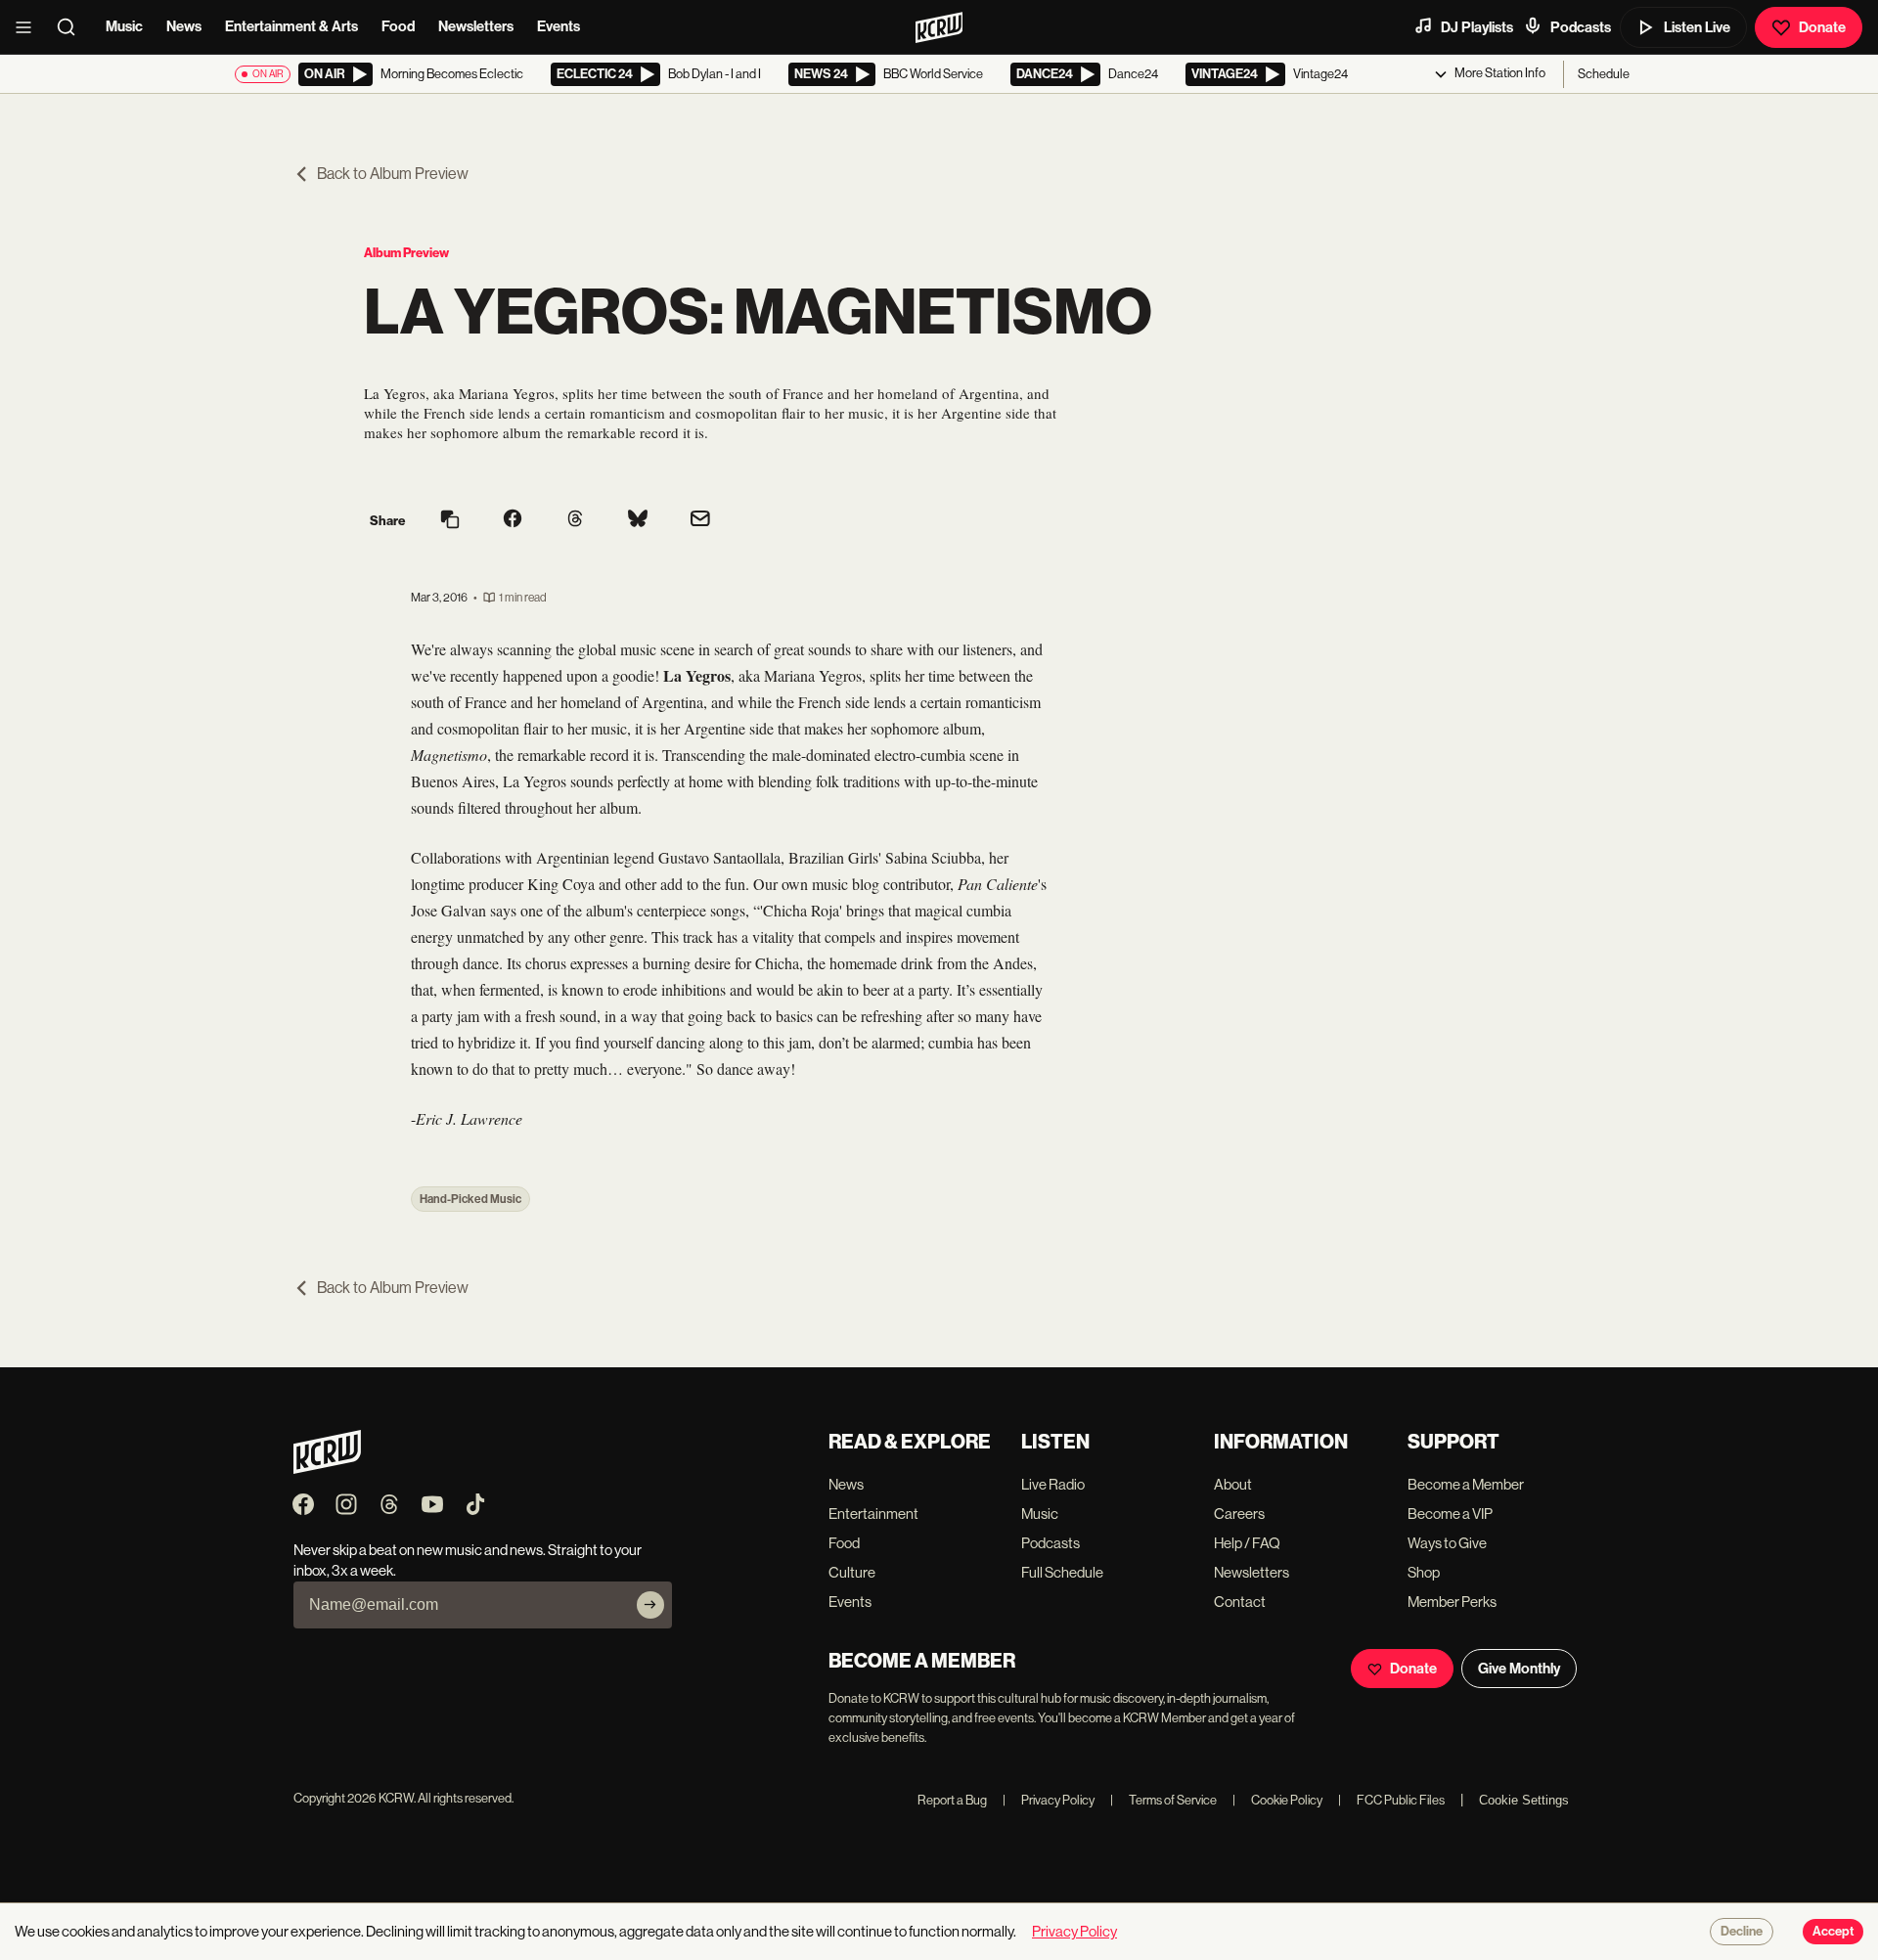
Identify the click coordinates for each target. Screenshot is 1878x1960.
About (1233, 1484)
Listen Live (1697, 27)
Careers (1239, 1514)
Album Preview (406, 253)
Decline (1742, 1932)
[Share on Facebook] (513, 520)
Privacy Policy (1049, 1800)
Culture (852, 1572)
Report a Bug (952, 1800)
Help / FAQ (1247, 1543)
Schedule (1604, 74)
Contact (1240, 1602)
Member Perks (1452, 1602)
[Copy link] (450, 521)
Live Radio (1053, 1484)
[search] (72, 27)
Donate (1822, 27)
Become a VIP (1450, 1514)
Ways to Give (1447, 1543)
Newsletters (476, 26)
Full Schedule (1062, 1572)
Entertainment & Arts (291, 26)
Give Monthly (1519, 1669)
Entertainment (873, 1514)
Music (124, 26)
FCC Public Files (1391, 1800)
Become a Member (1466, 1484)
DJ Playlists (1477, 27)
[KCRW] (327, 1469)
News (184, 26)
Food (398, 26)
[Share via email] (700, 521)
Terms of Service (1163, 1800)
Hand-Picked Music (470, 1199)
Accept (1833, 1932)
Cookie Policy (1277, 1800)
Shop (1424, 1572)
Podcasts (1581, 27)
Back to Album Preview (393, 174)
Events (559, 26)
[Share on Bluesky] (638, 520)
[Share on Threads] (575, 520)
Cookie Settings (1524, 1800)
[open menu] (29, 27)
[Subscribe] (650, 1605)
